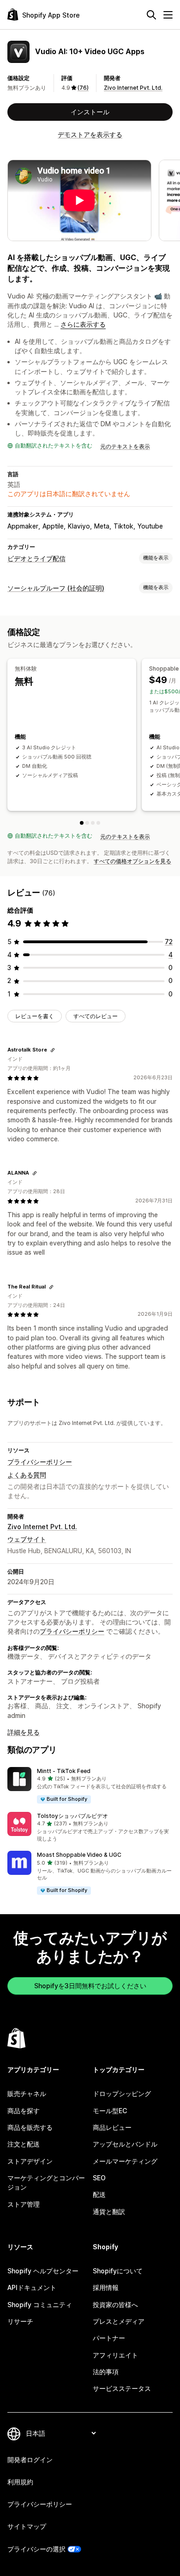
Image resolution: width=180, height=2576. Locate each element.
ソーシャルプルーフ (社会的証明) (56, 588)
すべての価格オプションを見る (132, 861)
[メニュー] (168, 15)
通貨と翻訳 (109, 2212)
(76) (83, 88)
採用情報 (106, 2287)
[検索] (151, 15)
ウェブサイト (27, 1539)
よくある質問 (27, 1475)
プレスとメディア (119, 2321)
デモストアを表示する (90, 134)
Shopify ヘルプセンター (43, 2271)
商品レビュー (112, 2127)
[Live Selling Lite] (93, 823)
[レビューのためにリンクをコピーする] (53, 1050)
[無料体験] (82, 823)
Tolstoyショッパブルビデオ (72, 1816)
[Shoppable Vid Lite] (87, 823)
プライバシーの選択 (36, 2549)
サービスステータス (122, 2388)
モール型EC (110, 2111)
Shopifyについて (118, 2271)
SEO (99, 2178)
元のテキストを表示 (125, 446)
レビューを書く (35, 1016)
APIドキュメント (32, 2287)
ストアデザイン (30, 2161)
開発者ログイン (30, 2460)
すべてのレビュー (96, 1016)
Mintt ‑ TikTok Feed (64, 1771)
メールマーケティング (125, 2161)
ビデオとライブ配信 (36, 558)
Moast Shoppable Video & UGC (79, 1855)
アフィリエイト (115, 2355)
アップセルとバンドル (125, 2144)
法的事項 (106, 2372)
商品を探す (24, 2111)
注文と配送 (24, 2144)
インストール (90, 112)
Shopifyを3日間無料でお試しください (90, 1986)
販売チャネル (27, 2094)
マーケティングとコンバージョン (46, 2182)
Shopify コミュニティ (40, 2305)
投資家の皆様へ (115, 2305)
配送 (99, 2194)
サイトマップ (27, 2526)
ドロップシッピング (122, 2094)
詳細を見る (24, 1732)
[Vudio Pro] (98, 823)
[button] (90, 1786)
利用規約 (20, 2482)
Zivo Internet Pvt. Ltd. (133, 88)
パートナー (109, 2338)
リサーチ (20, 2321)
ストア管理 (24, 2204)
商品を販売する (30, 2127)
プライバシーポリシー (40, 1462)
